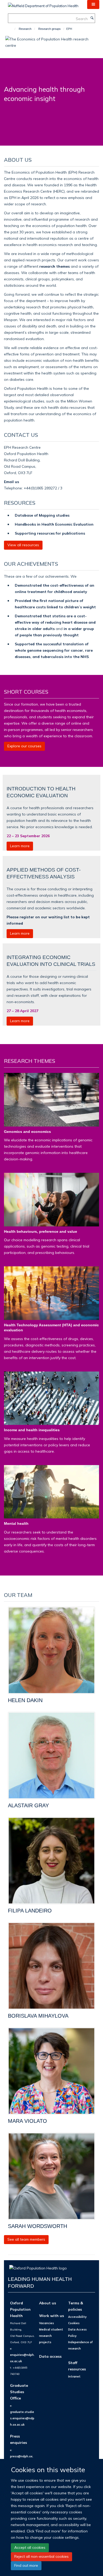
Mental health (16, 1523)
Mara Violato (27, 2121)
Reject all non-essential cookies (41, 2556)
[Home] (13, 29)
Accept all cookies (30, 2547)
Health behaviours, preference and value (41, 1231)
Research (25, 29)
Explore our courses (24, 746)
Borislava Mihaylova (38, 2016)
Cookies (74, 2323)
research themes (55, 266)
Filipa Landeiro (30, 1911)
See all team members (26, 2239)
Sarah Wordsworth (38, 2226)
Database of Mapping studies (42, 515)
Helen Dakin (25, 1700)
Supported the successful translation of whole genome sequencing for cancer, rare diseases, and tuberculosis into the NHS (54, 650)
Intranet (74, 2376)
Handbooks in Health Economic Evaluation (54, 524)
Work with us (51, 2316)
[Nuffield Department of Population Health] (43, 4)
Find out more (26, 2565)
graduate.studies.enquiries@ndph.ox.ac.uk (22, 2418)
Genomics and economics (27, 1132)
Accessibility (77, 2317)
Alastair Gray (28, 1805)
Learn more (20, 846)
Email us (12, 482)
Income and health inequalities (32, 1430)
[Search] (92, 18)
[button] (93, 4)
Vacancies (46, 2323)
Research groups (50, 29)
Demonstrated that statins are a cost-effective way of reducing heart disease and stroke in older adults (55, 622)
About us (48, 2303)
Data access (50, 2356)
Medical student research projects (51, 2336)
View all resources (23, 545)
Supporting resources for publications (50, 533)
